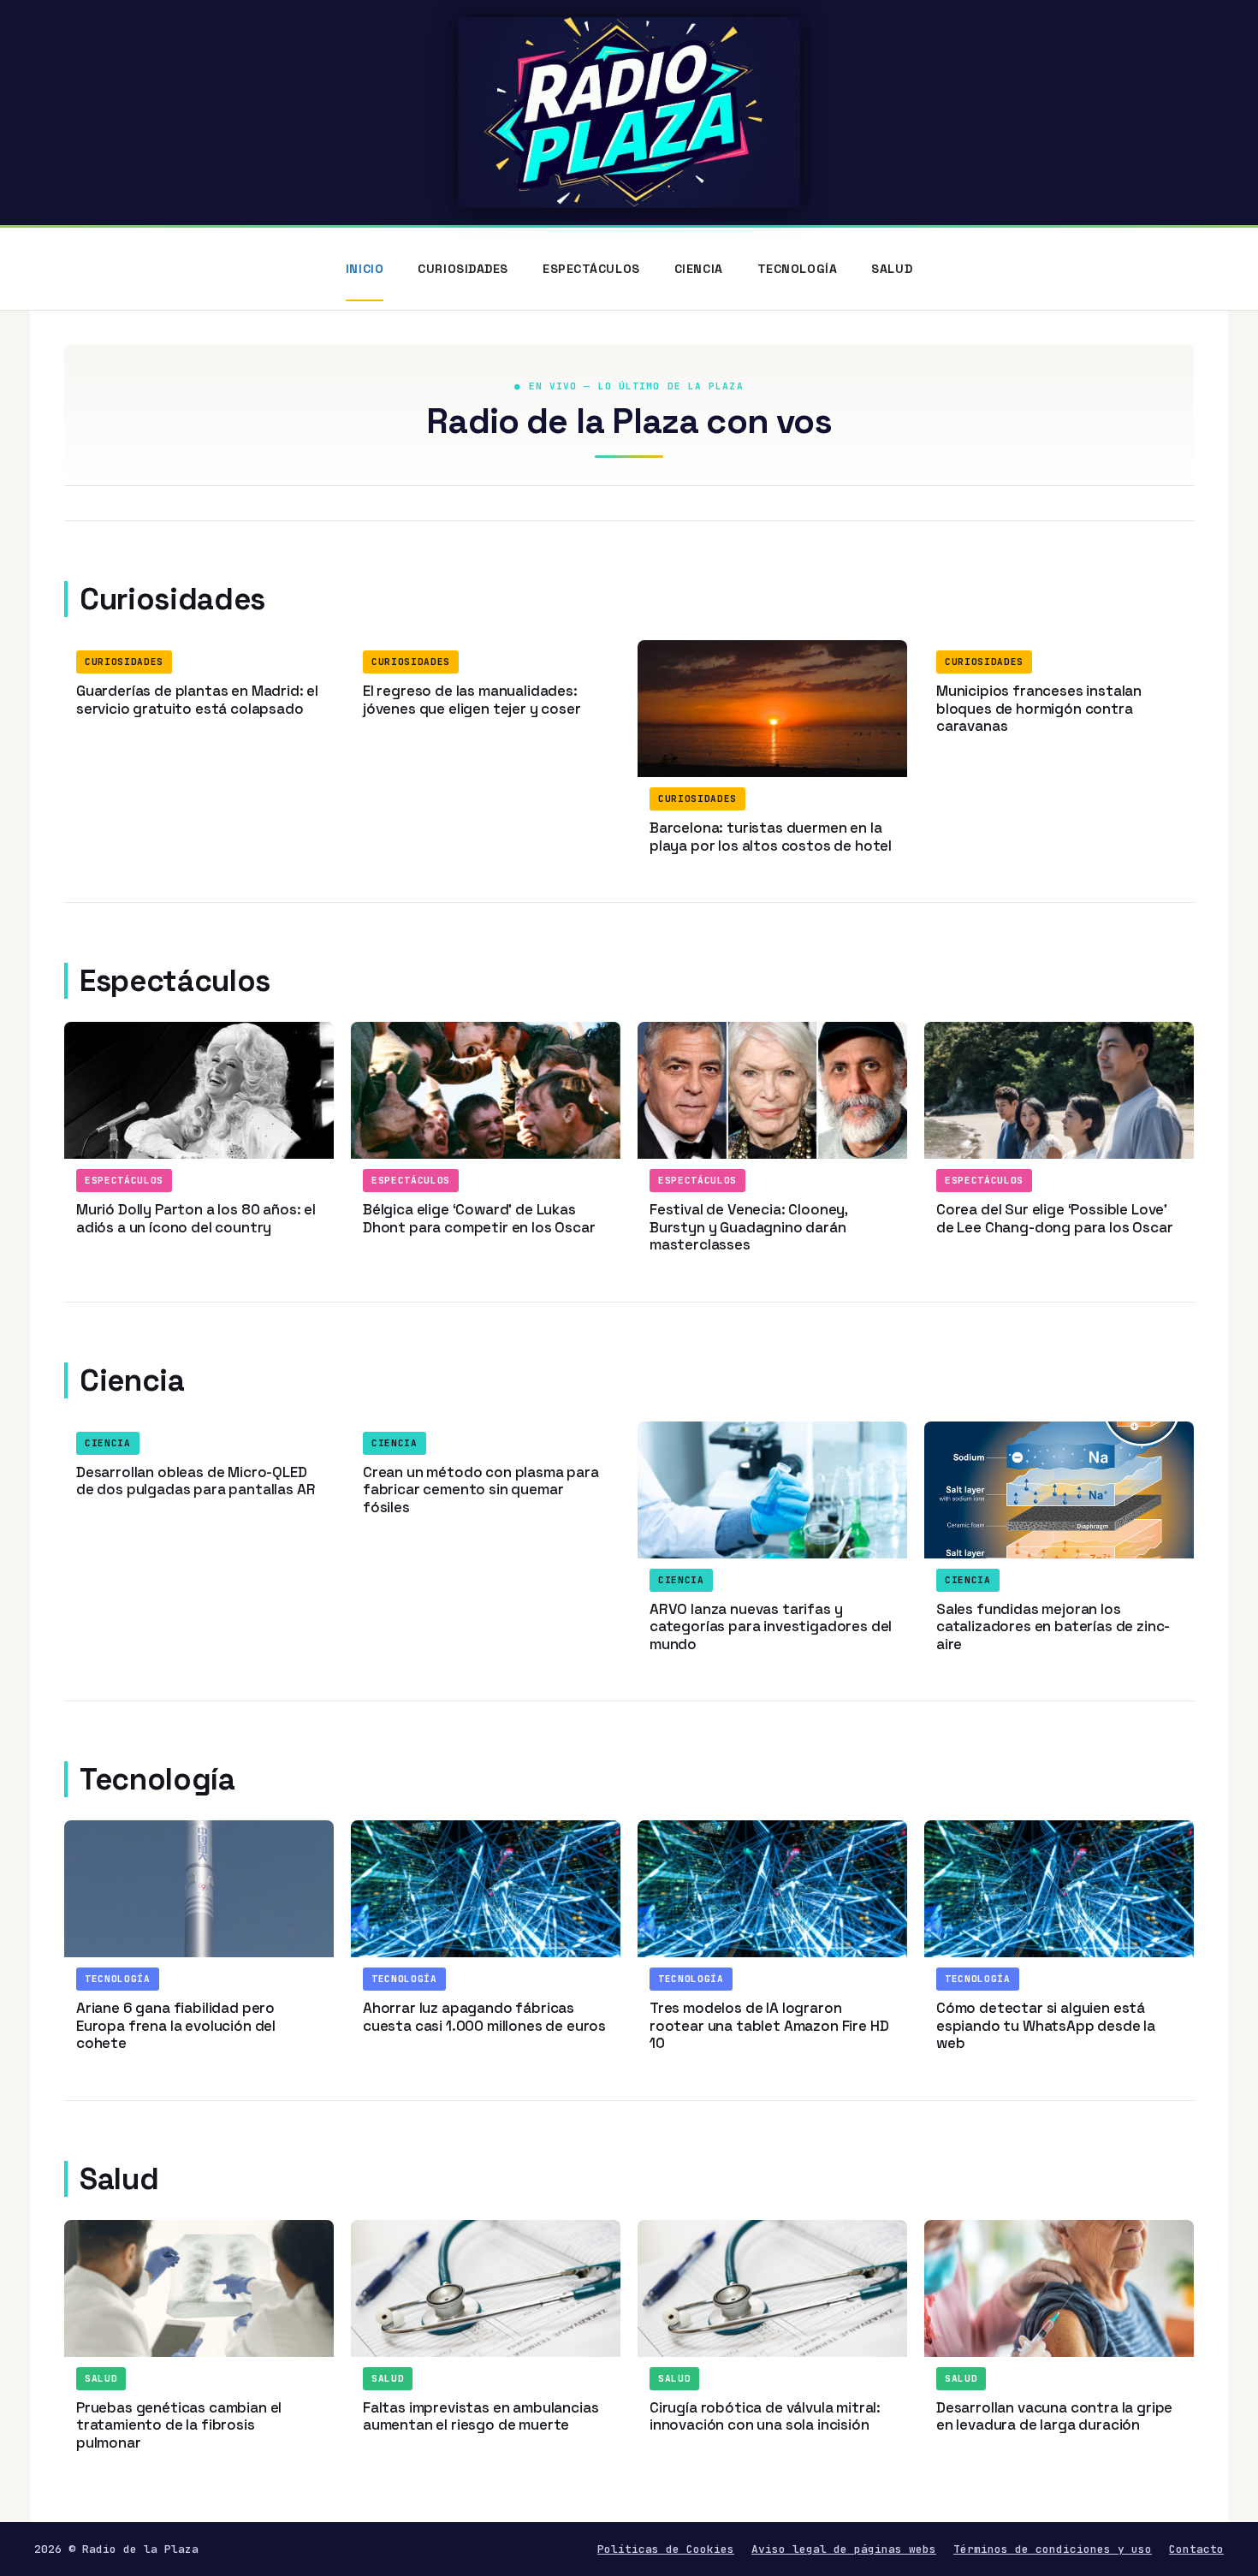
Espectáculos (591, 269)
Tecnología (798, 269)
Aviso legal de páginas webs (844, 2549)
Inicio (365, 269)
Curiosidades (463, 269)
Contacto (1196, 2549)
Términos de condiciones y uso (1053, 2549)
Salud (892, 269)
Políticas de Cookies (666, 2549)
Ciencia (699, 269)
